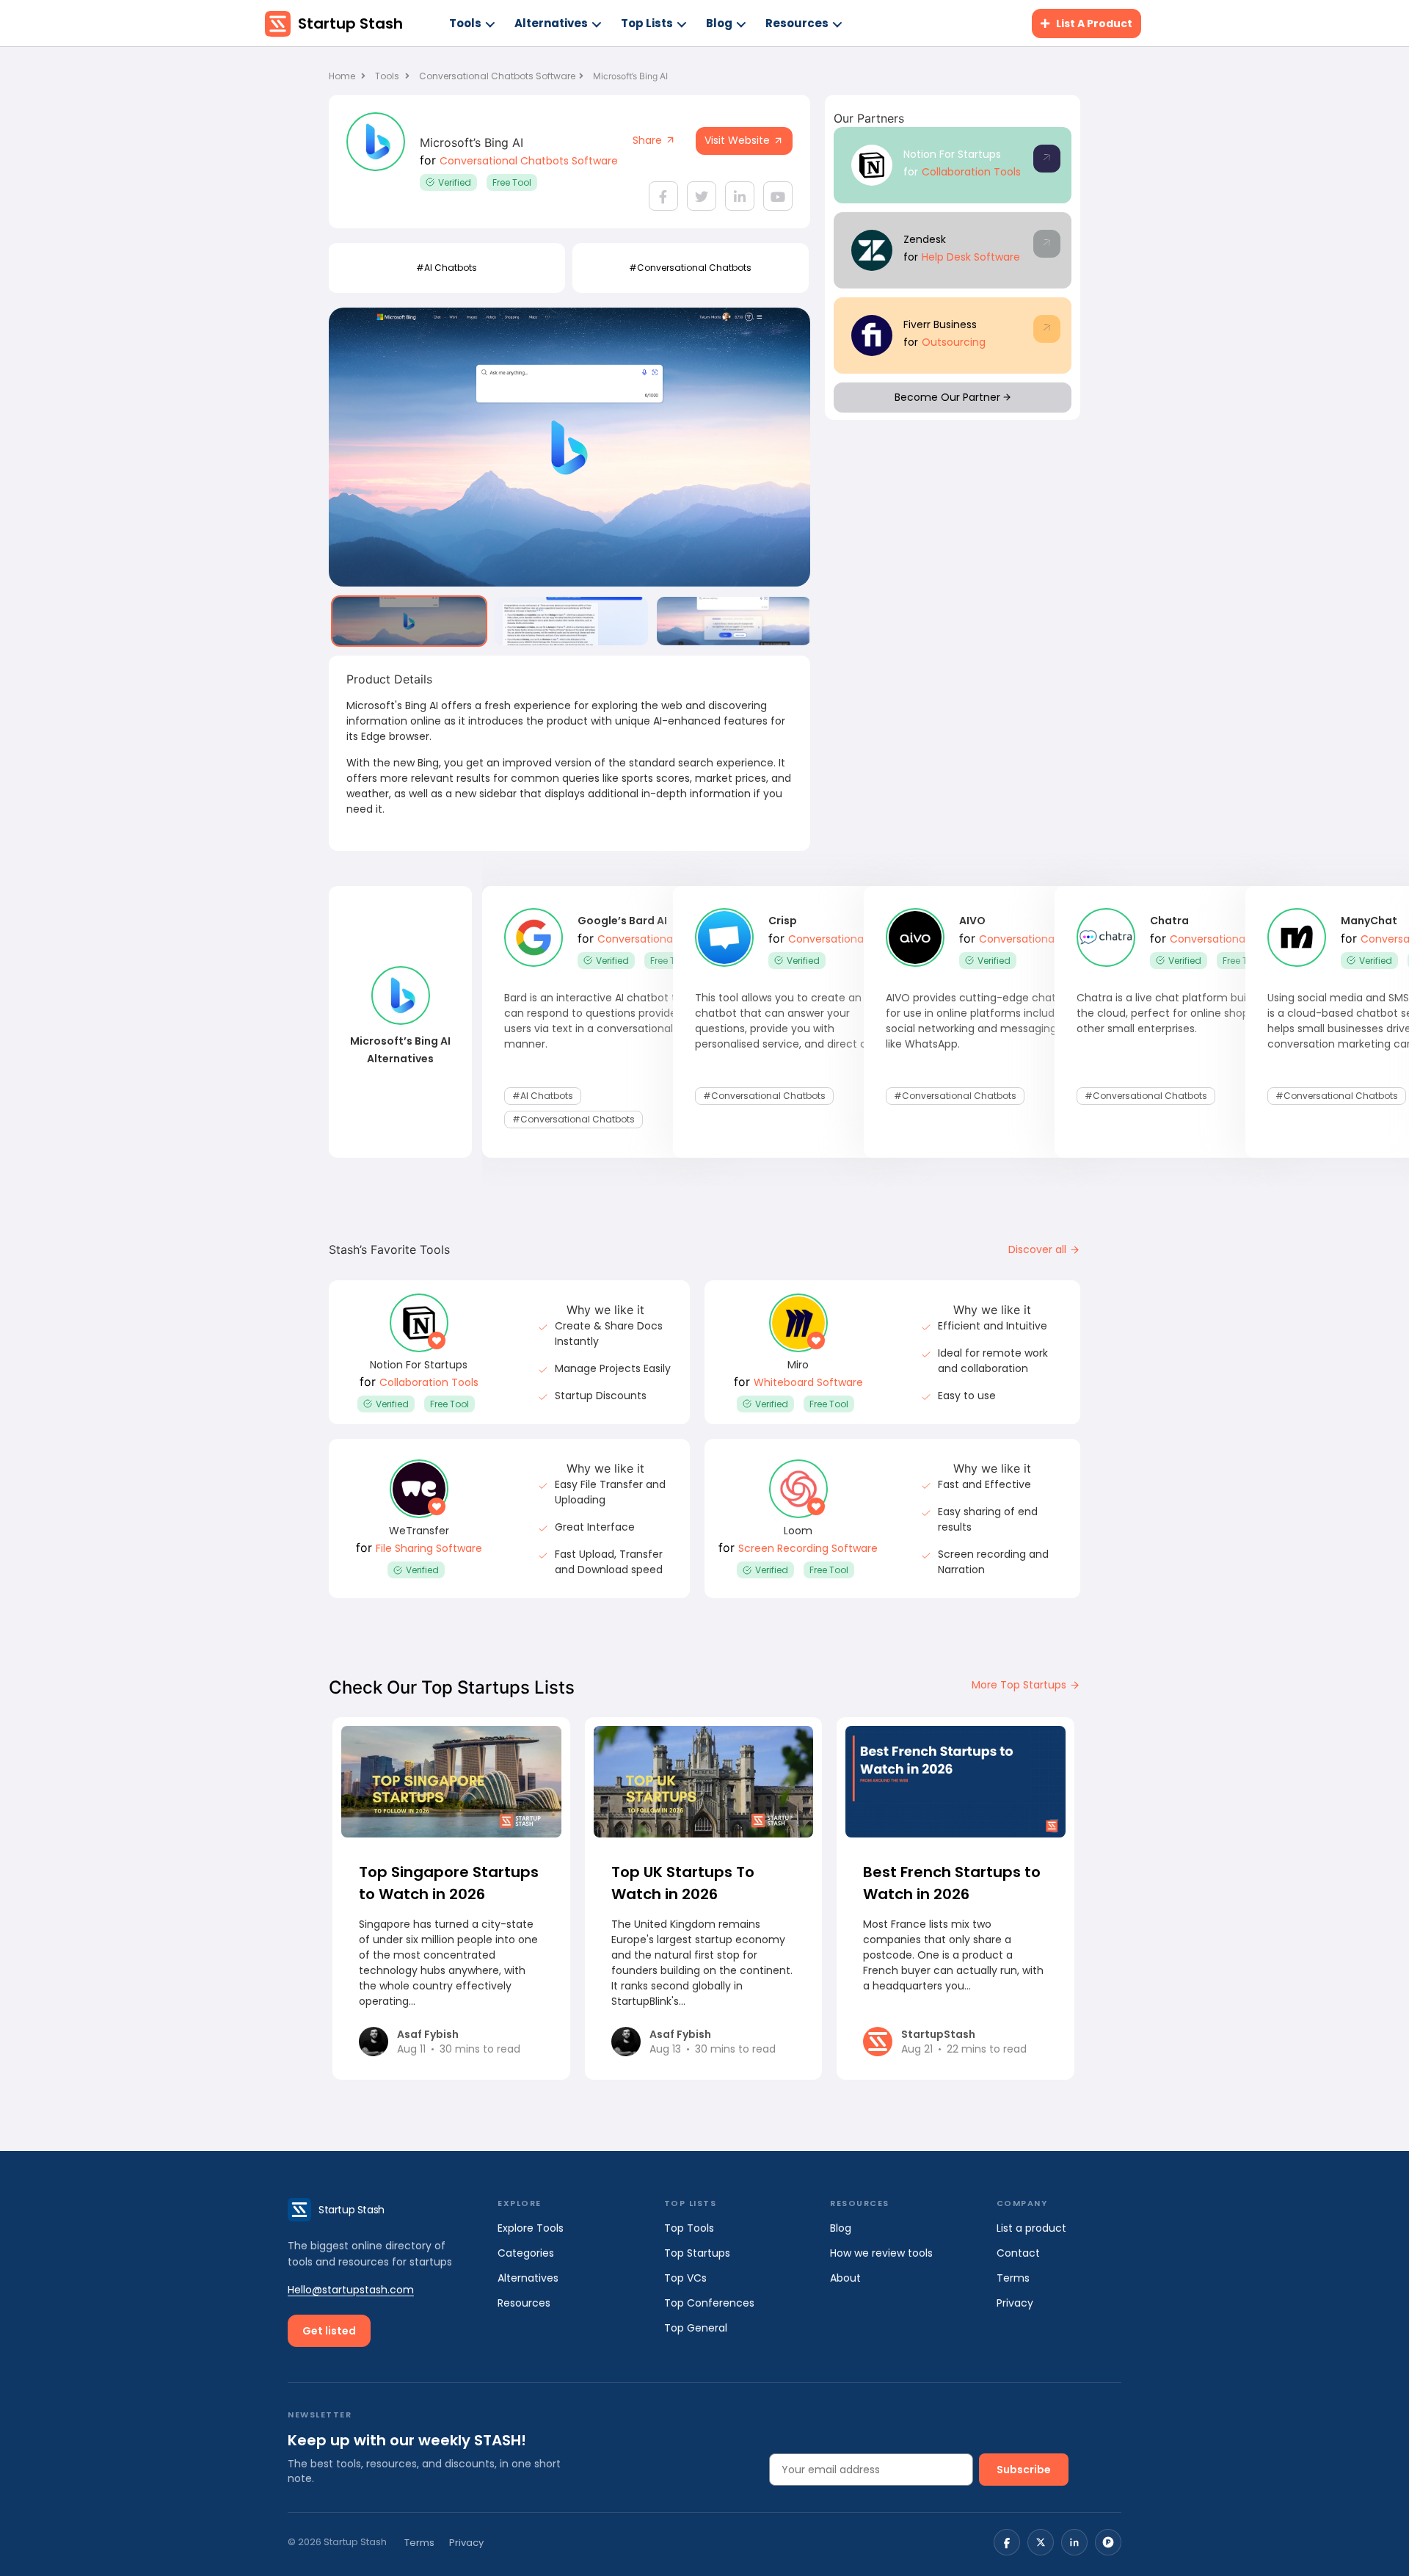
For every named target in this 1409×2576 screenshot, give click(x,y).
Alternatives (551, 23)
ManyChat (1369, 921)
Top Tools (689, 2228)
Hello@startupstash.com (351, 2290)
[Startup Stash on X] (1041, 2542)
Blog (719, 23)
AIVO (972, 921)
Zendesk (925, 239)
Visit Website (739, 140)
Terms (1013, 2278)
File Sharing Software (429, 1548)
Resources (797, 23)
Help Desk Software (971, 257)
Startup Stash (350, 23)
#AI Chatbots (447, 268)
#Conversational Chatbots (690, 268)
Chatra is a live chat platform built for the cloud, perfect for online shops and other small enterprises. (1177, 1013)
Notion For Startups (952, 154)
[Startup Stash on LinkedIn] (1074, 2542)
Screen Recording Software (808, 1548)
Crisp (783, 921)
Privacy (1015, 2303)
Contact (1018, 2253)
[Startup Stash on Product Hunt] (1108, 2542)
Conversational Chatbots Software (497, 76)
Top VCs (685, 2278)
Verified (455, 182)
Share (649, 140)
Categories (526, 2253)
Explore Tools (531, 2228)
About (845, 2278)
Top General (696, 2328)
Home (343, 76)
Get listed (329, 2331)
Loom (798, 1531)
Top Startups (697, 2253)
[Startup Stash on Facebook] (1007, 2542)
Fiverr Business (940, 324)
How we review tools (881, 2253)
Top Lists (647, 23)
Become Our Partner (949, 397)
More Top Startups (1020, 1685)
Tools (465, 23)
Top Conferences (709, 2303)
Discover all (1039, 1249)
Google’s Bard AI (622, 921)
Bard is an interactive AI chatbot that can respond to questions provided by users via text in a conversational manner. (601, 1021)
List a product (1031, 2228)
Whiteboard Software (808, 1382)
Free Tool (512, 182)
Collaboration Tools (971, 172)
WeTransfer (419, 1531)
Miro (798, 1365)
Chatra (1169, 921)
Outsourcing (954, 342)
